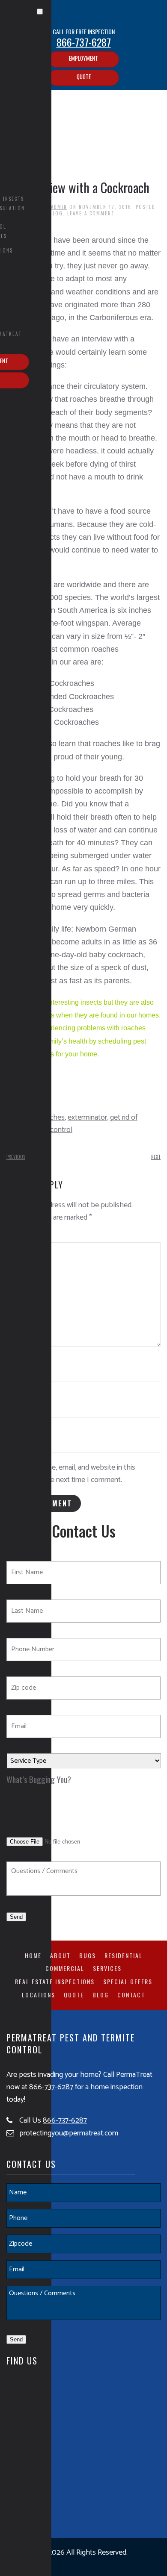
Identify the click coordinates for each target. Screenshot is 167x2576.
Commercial (65, 1968)
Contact (131, 1995)
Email (16, 1394)
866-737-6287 (84, 42)
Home (33, 1955)
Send (16, 1917)
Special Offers (128, 1981)
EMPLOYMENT (83, 58)
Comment (19, 1236)
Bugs (88, 1955)
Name (16, 1359)
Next (156, 1157)
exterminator (87, 1117)
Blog (101, 1995)
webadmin (54, 207)
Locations (39, 1995)
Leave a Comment (91, 213)
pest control (53, 1130)
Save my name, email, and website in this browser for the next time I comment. (71, 1474)
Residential (124, 1955)
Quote (84, 76)
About (60, 1955)
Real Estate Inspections (55, 1981)
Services (107, 1968)
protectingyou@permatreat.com (69, 2133)
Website (18, 1429)
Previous (16, 1157)
